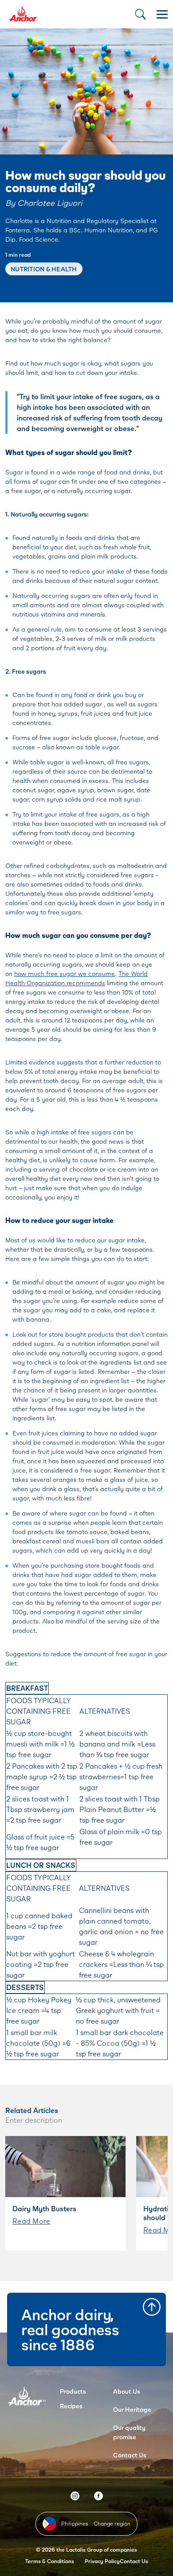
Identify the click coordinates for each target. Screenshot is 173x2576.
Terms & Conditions (50, 2561)
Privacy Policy (102, 2561)
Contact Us (130, 2455)
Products (73, 2391)
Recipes (71, 2406)
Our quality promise (129, 2432)
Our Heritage (132, 2409)
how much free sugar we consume (65, 974)
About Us (127, 2391)
